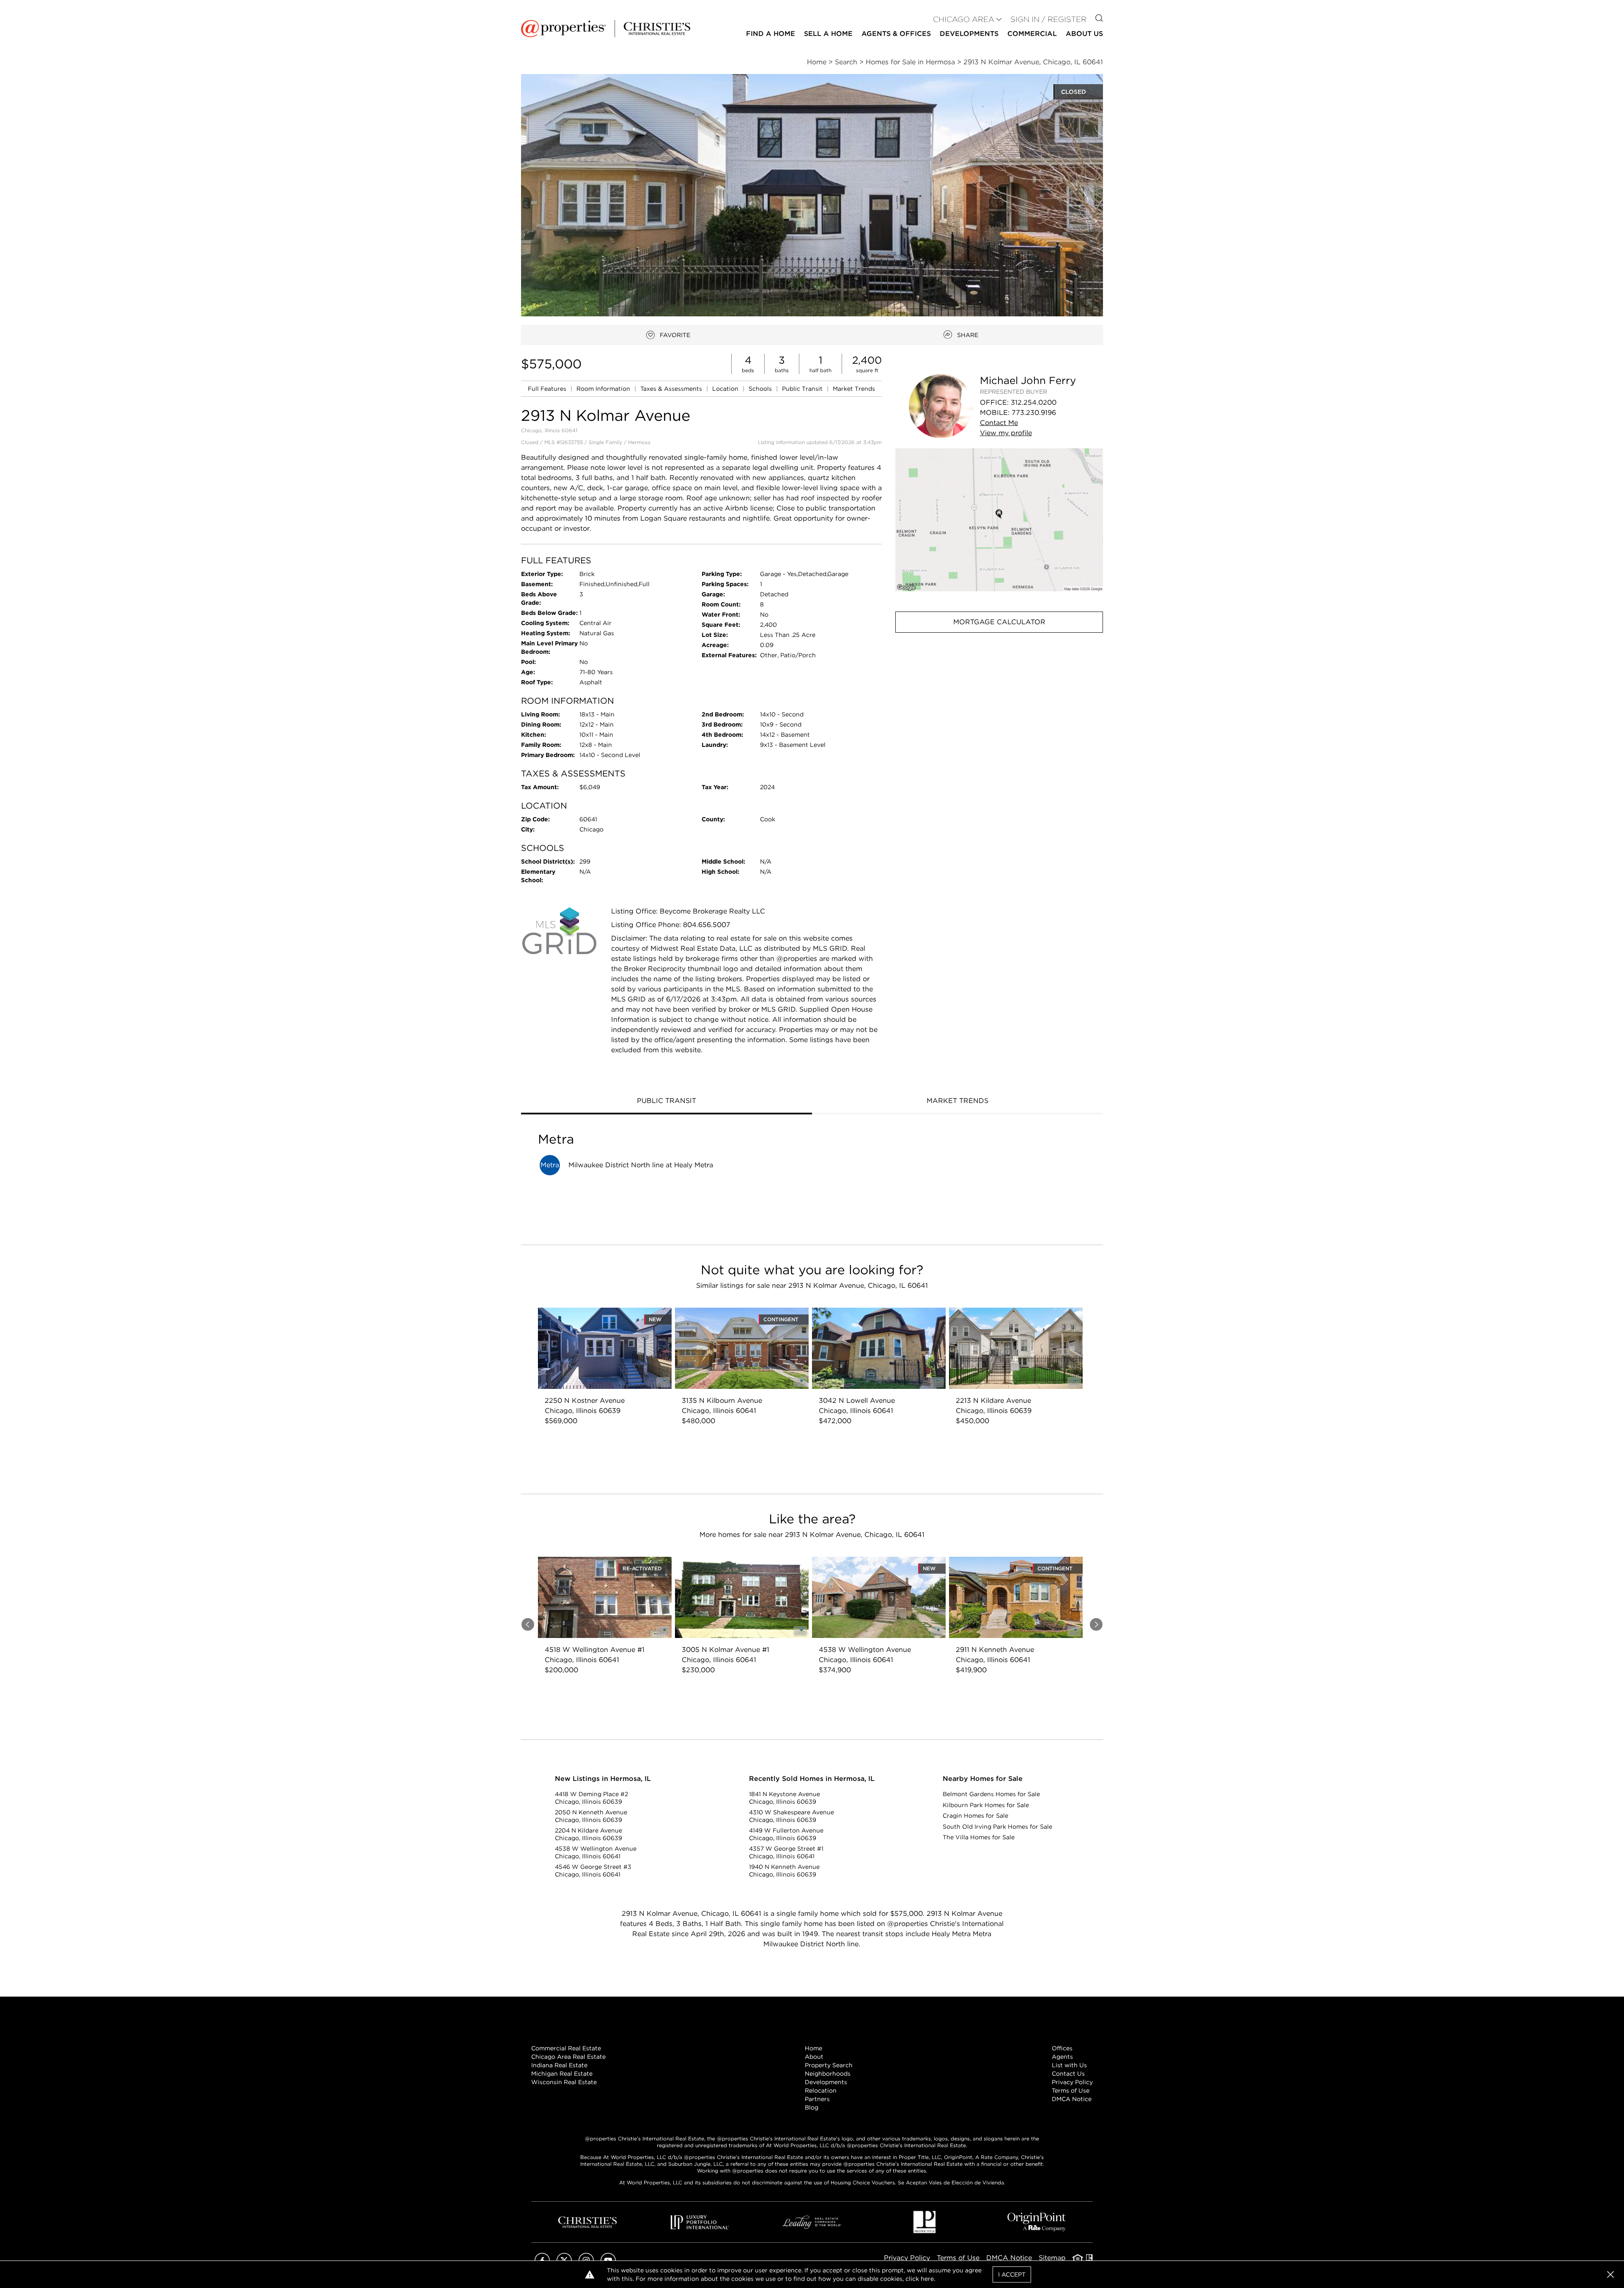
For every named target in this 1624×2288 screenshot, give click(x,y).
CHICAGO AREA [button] (964, 19)
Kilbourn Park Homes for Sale (986, 1805)
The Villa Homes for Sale (979, 1837)
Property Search (829, 2065)
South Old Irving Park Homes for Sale (997, 1827)
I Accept (1012, 2274)
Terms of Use (1071, 2090)
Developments (969, 34)
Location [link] (726, 389)
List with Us (1069, 2065)
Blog (812, 2107)
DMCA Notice (1072, 2099)
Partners (817, 2099)
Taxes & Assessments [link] (672, 389)
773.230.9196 (1034, 413)
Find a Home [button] (771, 34)
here (927, 2279)
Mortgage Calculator (999, 622)
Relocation (821, 2090)
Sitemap (1052, 2258)
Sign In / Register (1048, 19)
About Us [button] (1084, 34)
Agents (1062, 2057)
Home (813, 2048)
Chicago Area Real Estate (568, 2057)
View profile (1006, 433)
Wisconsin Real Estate (564, 2082)
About (814, 2057)
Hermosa (639, 442)
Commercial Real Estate (566, 2048)
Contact (999, 423)
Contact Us (1068, 2074)
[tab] (667, 1102)
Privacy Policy (1072, 2082)
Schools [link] (761, 389)
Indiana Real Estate (559, 2065)
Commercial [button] (1032, 34)
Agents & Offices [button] (896, 34)
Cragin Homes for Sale (975, 1816)
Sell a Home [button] (828, 34)
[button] (999, 520)
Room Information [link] (604, 389)
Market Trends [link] (854, 389)
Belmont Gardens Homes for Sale (991, 1794)
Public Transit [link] (803, 389)
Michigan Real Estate (562, 2074)
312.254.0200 (1034, 402)
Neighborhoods (828, 2074)
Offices (1062, 2048)
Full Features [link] (548, 389)
